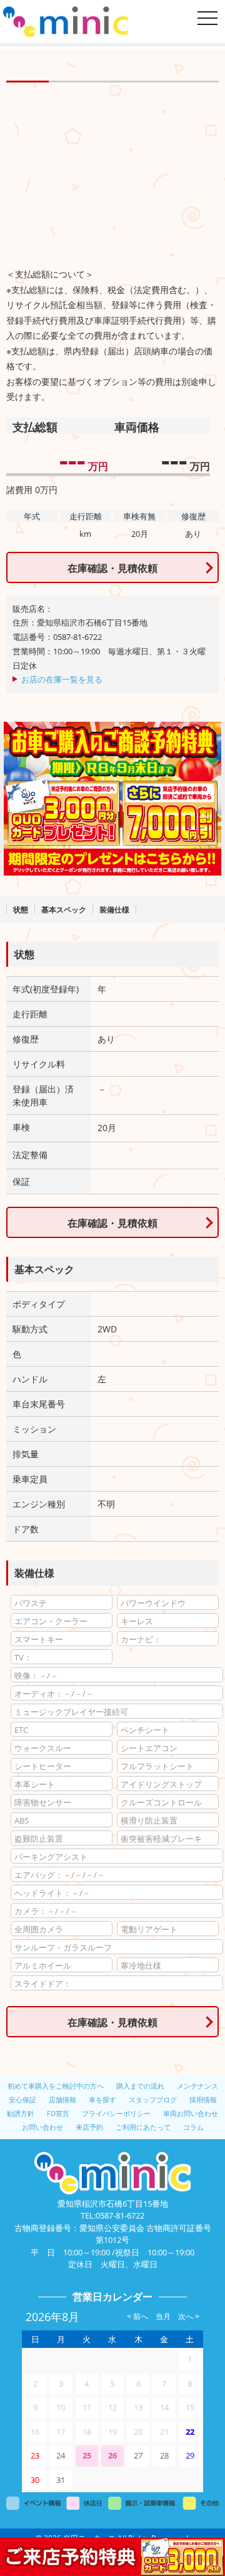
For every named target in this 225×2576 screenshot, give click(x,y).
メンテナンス (197, 2086)
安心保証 (22, 2099)
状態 (21, 910)
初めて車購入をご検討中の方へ (56, 2086)
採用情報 (203, 2099)
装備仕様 (114, 910)
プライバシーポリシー (116, 2113)
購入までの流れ (140, 2086)
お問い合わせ (42, 2127)
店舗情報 (62, 2099)
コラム (193, 2127)
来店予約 (89, 2127)
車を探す (102, 2099)
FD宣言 (58, 2113)
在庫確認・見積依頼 (112, 568)
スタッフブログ (153, 2099)
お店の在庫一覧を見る (62, 679)
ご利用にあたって (143, 2127)
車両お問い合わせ (191, 2113)
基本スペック (64, 910)
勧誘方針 (21, 2113)
